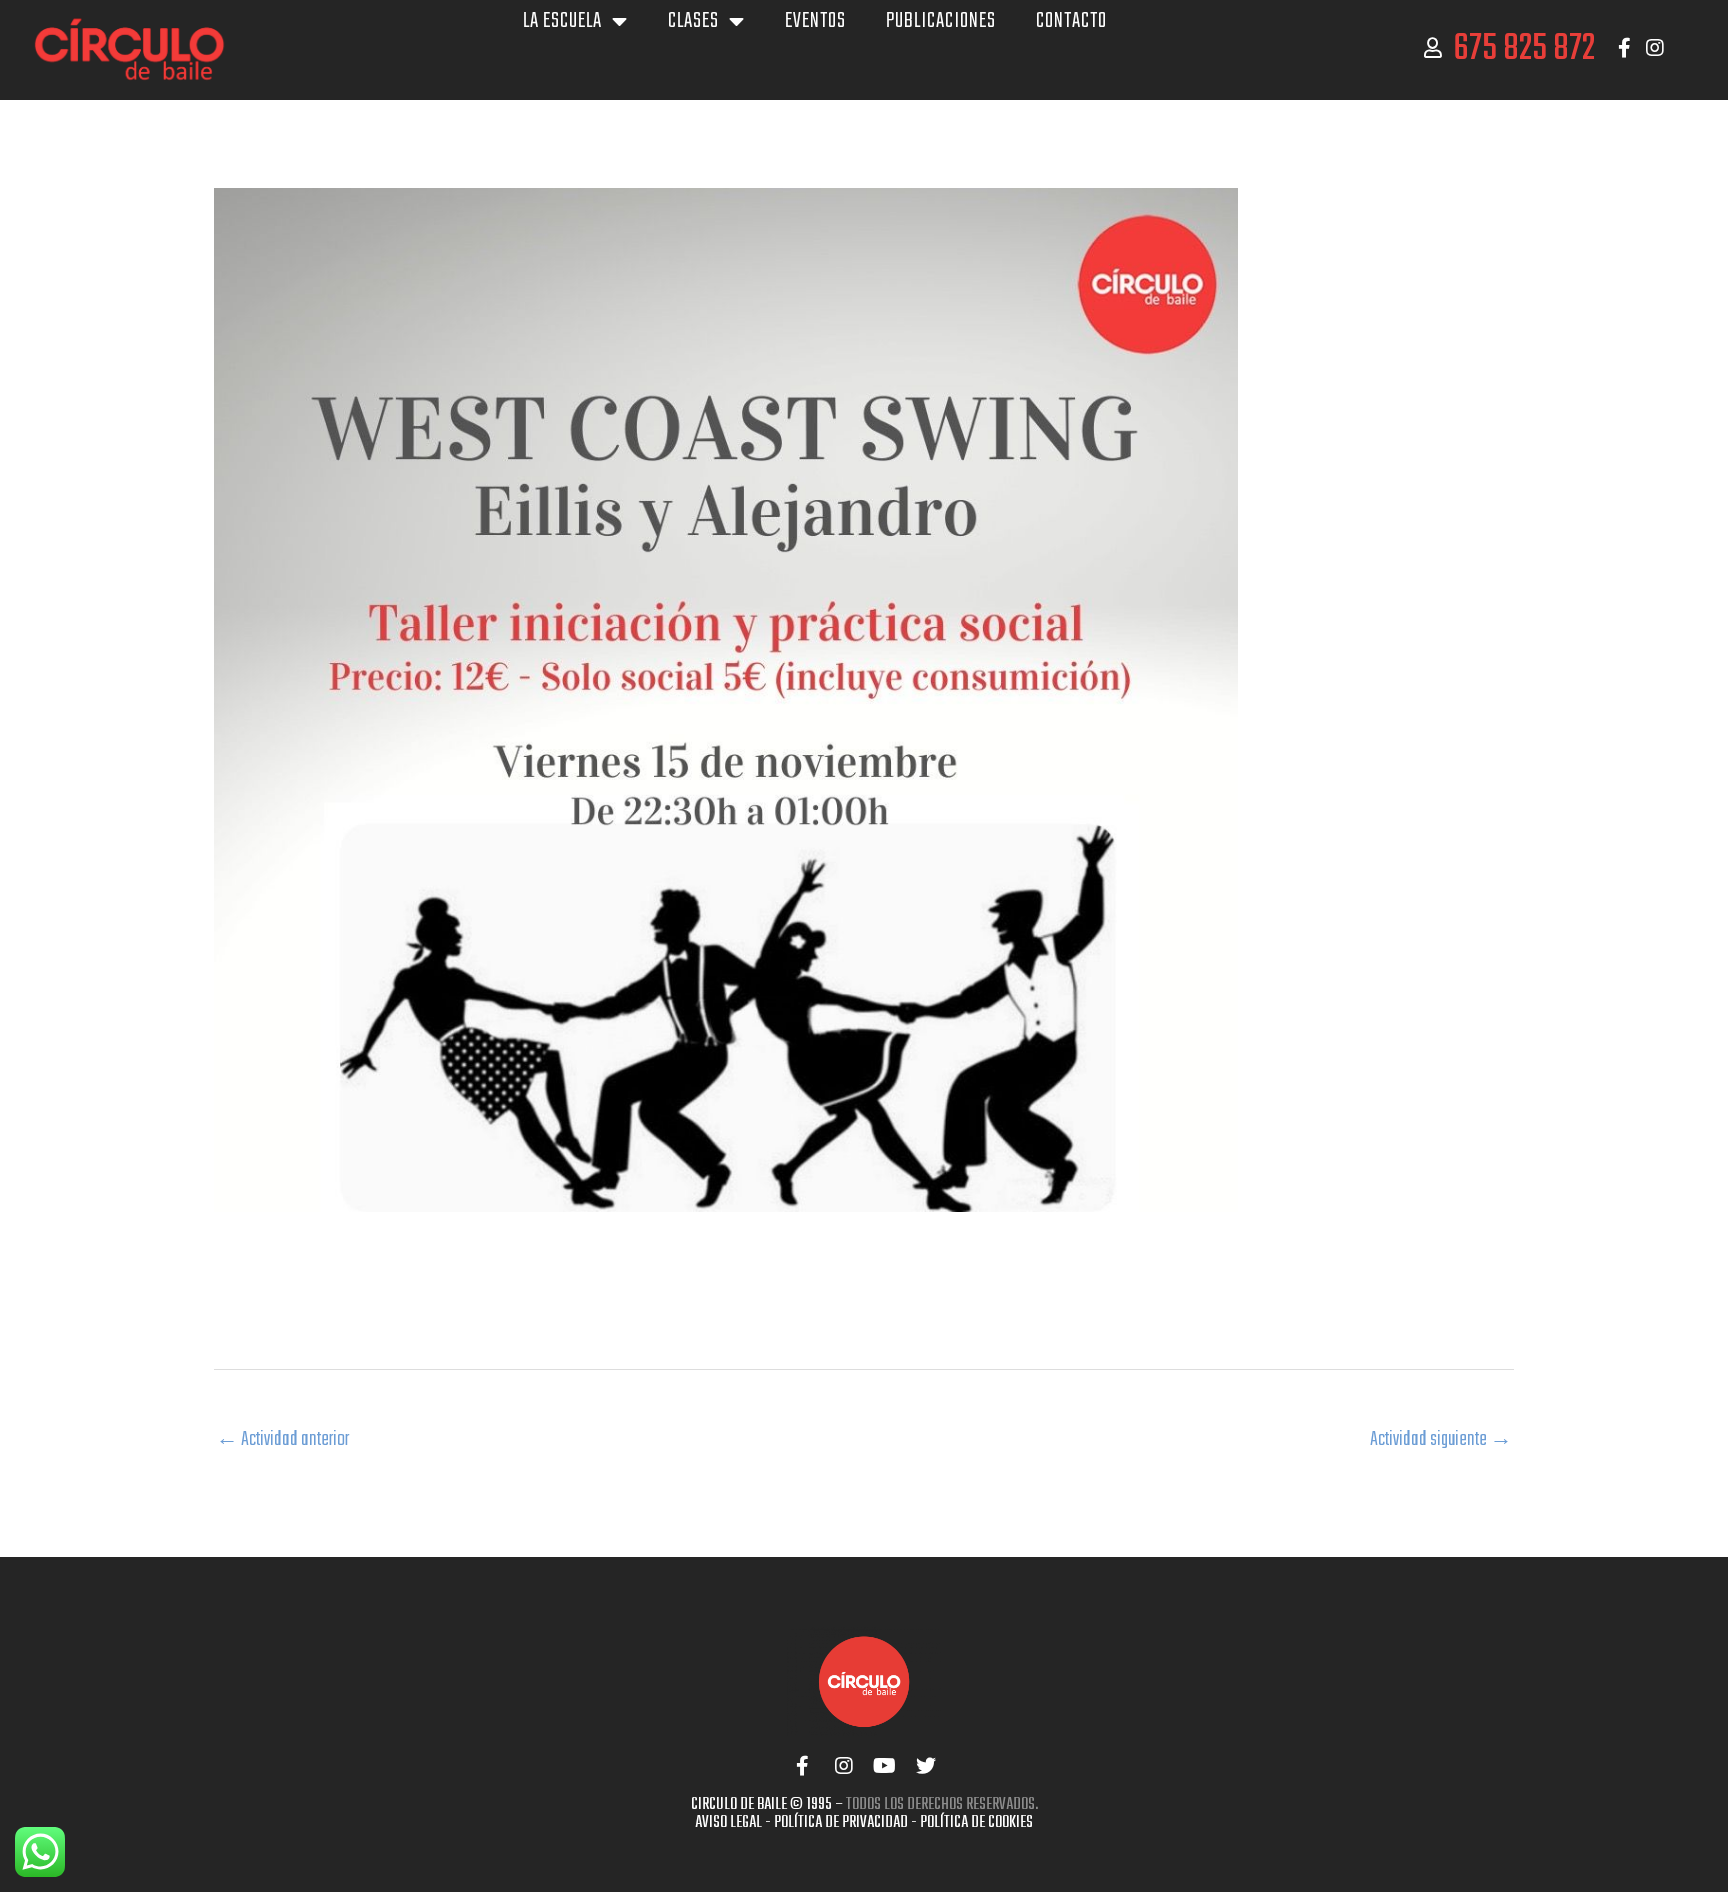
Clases (693, 21)
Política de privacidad (841, 1823)
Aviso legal (728, 1823)
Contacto (1071, 21)
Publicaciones (941, 21)
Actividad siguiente (1441, 1439)
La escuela (562, 21)
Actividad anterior (282, 1439)
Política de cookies (976, 1823)
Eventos (815, 21)
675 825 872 (1524, 49)
